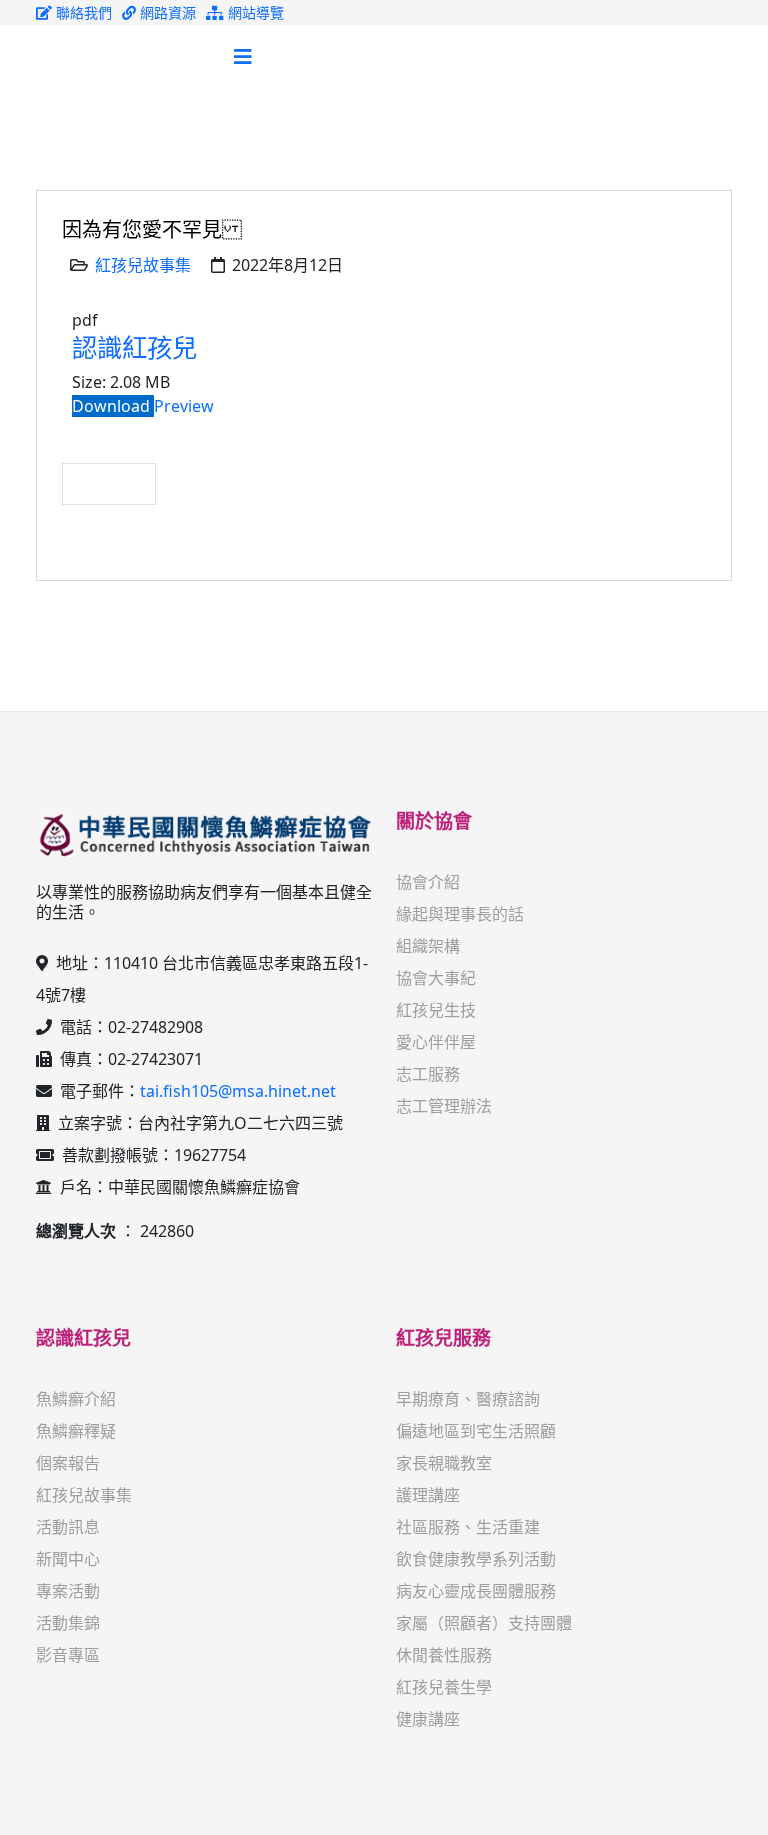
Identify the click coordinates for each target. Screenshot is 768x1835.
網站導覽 (254, 12)
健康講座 (428, 1719)
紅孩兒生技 (436, 1010)
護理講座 (428, 1495)
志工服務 (428, 1074)
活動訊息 (68, 1527)
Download (113, 406)
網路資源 (166, 12)
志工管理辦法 (444, 1106)
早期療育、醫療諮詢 (468, 1399)
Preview (184, 406)
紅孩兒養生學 (444, 1687)
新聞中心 (68, 1559)
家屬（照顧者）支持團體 (484, 1623)
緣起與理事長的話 (460, 914)
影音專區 (68, 1655)
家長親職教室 (444, 1463)
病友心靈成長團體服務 (476, 1591)
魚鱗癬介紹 (76, 1399)
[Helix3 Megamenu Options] (243, 57)
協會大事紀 (436, 978)
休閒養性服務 (444, 1655)
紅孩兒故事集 (143, 265)
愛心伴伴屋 (436, 1042)
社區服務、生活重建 (468, 1527)
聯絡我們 (82, 12)
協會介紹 (428, 882)
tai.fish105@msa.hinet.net (238, 1091)
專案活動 (68, 1591)
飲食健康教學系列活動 (476, 1559)
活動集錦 (68, 1623)
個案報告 (68, 1463)
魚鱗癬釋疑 (76, 1431)
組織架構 (428, 946)
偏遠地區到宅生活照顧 (476, 1431)
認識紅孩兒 (134, 347)
